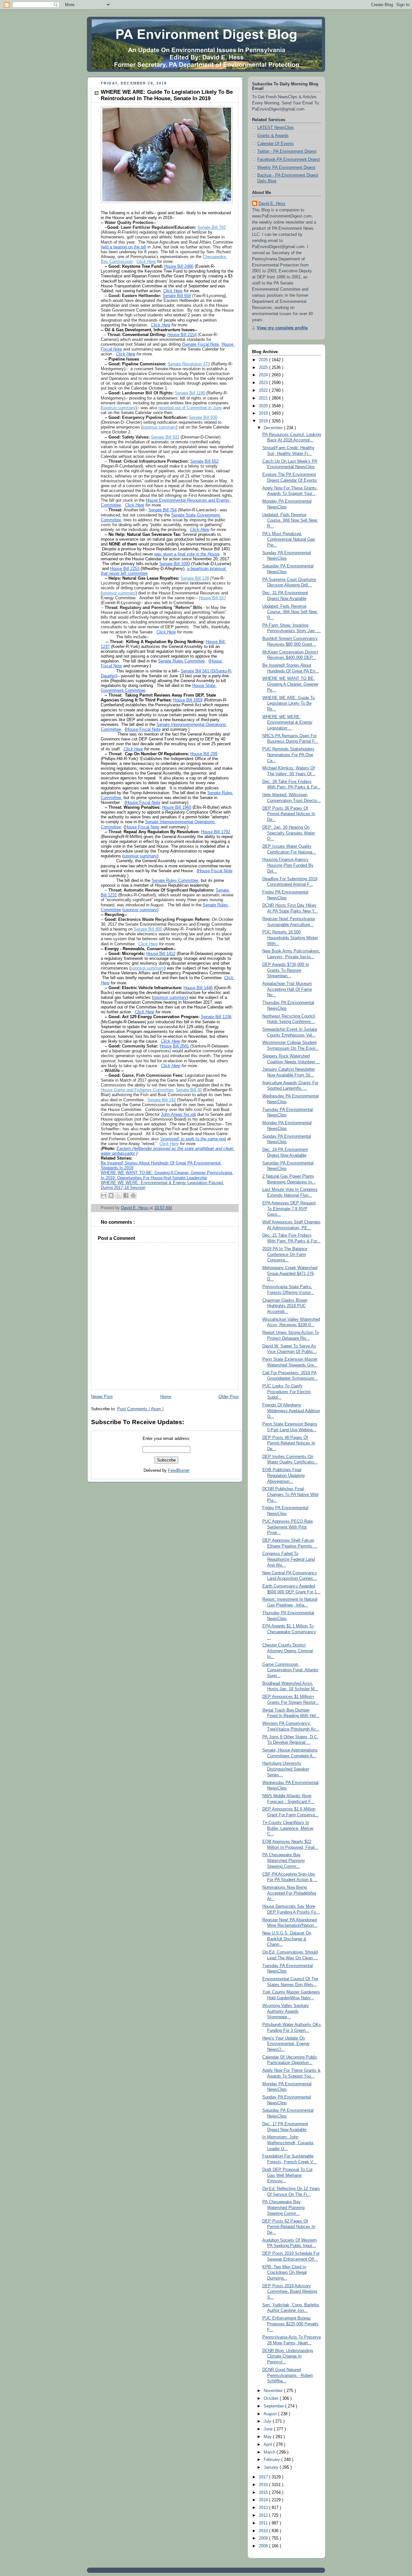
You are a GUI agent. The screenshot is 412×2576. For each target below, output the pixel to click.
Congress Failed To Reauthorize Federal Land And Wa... (289, 1559)
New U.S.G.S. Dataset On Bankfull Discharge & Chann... (287, 1939)
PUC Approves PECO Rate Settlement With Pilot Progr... (288, 1527)
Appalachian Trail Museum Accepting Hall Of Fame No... (287, 989)
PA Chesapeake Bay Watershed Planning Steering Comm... (283, 1861)
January (272, 2467)
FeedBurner (179, 1471)
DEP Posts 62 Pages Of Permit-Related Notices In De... (289, 2227)
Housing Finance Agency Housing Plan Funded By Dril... (288, 865)
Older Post (229, 1397)
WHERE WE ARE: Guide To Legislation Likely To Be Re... (289, 704)
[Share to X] (118, 1195)
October (272, 2398)
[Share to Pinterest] (133, 1195)
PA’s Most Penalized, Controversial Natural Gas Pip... (289, 540)
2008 (264, 2546)
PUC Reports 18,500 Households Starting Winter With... (290, 938)
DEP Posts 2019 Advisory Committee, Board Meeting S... (290, 2292)
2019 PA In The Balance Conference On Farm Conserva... (285, 1254)
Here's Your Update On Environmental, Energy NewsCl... (286, 2044)
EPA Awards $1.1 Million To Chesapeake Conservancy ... (289, 1632)
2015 (264, 2493)
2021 (264, 398)
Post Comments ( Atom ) (140, 1409)
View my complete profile (282, 328)
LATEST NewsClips (276, 128)
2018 (264, 421)
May (268, 2437)
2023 (264, 383)
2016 (264, 2485)
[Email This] (104, 1195)
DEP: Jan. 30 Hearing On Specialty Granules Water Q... (289, 833)
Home (166, 1397)
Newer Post (102, 1397)
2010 (264, 2531)
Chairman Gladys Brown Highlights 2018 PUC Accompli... (285, 1306)
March (270, 2452)
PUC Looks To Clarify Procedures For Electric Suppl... (287, 1392)
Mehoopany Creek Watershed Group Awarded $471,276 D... (290, 1274)
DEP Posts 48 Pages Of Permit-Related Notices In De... (289, 1443)
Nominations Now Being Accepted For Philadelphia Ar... (289, 1893)
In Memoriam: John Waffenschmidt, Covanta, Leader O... (288, 2143)
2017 (264, 2477)
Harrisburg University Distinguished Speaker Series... (286, 1769)
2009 (264, 2538)
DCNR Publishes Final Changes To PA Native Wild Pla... (290, 1495)
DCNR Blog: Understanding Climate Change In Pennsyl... (288, 2356)
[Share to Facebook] (126, 1195)
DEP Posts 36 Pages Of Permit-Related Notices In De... (289, 814)
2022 (264, 391)
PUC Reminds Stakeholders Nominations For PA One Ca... (288, 755)
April (268, 2445)
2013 (264, 2508)
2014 (264, 2500)
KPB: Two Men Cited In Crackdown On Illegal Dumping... (285, 2273)
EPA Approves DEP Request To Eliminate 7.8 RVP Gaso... (289, 1209)
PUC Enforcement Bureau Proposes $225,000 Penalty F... (290, 2324)
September (274, 2406)
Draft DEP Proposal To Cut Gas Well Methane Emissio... (287, 2175)
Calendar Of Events (276, 144)
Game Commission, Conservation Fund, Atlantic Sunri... (290, 1670)
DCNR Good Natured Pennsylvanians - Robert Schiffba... (288, 2375)
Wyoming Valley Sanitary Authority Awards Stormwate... (286, 2011)
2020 (264, 406)
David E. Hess (272, 204)
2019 (264, 413)
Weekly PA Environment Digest (286, 168)
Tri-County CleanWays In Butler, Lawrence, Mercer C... (288, 1828)
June (269, 2429)
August (271, 2414)
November (274, 2391)
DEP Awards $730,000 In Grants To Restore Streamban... (286, 970)
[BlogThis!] (111, 1195)
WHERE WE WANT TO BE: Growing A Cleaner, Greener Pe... (290, 684)
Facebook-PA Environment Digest (289, 159)
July (268, 2421)
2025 (264, 368)
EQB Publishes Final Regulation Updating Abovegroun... (283, 1476)
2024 (264, 375)
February (272, 2460)
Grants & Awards (273, 136)
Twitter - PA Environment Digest (287, 151)
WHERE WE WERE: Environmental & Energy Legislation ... (287, 723)
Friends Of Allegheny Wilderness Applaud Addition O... (291, 1411)
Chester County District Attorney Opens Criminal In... (288, 1651)
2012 (264, 2515)
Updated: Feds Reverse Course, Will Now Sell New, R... (290, 521)
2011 (264, 2523)
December (274, 428)
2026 (264, 360)
